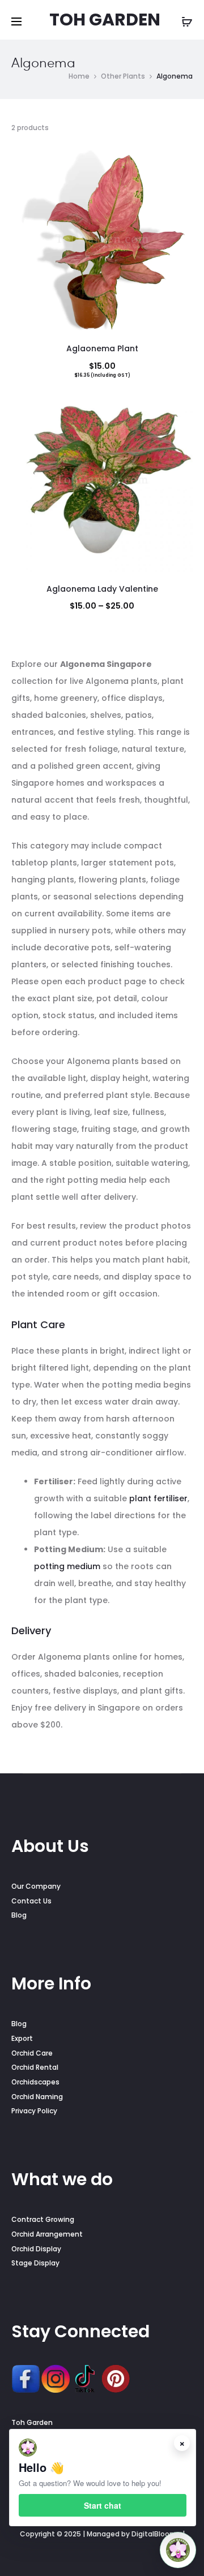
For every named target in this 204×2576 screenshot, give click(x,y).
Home (79, 76)
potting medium (67, 1566)
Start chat (103, 2505)
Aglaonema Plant (102, 348)
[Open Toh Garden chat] (178, 2550)
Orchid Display (36, 2249)
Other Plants (123, 76)
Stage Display (35, 2263)
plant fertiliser (158, 1498)
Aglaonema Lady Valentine (102, 589)
